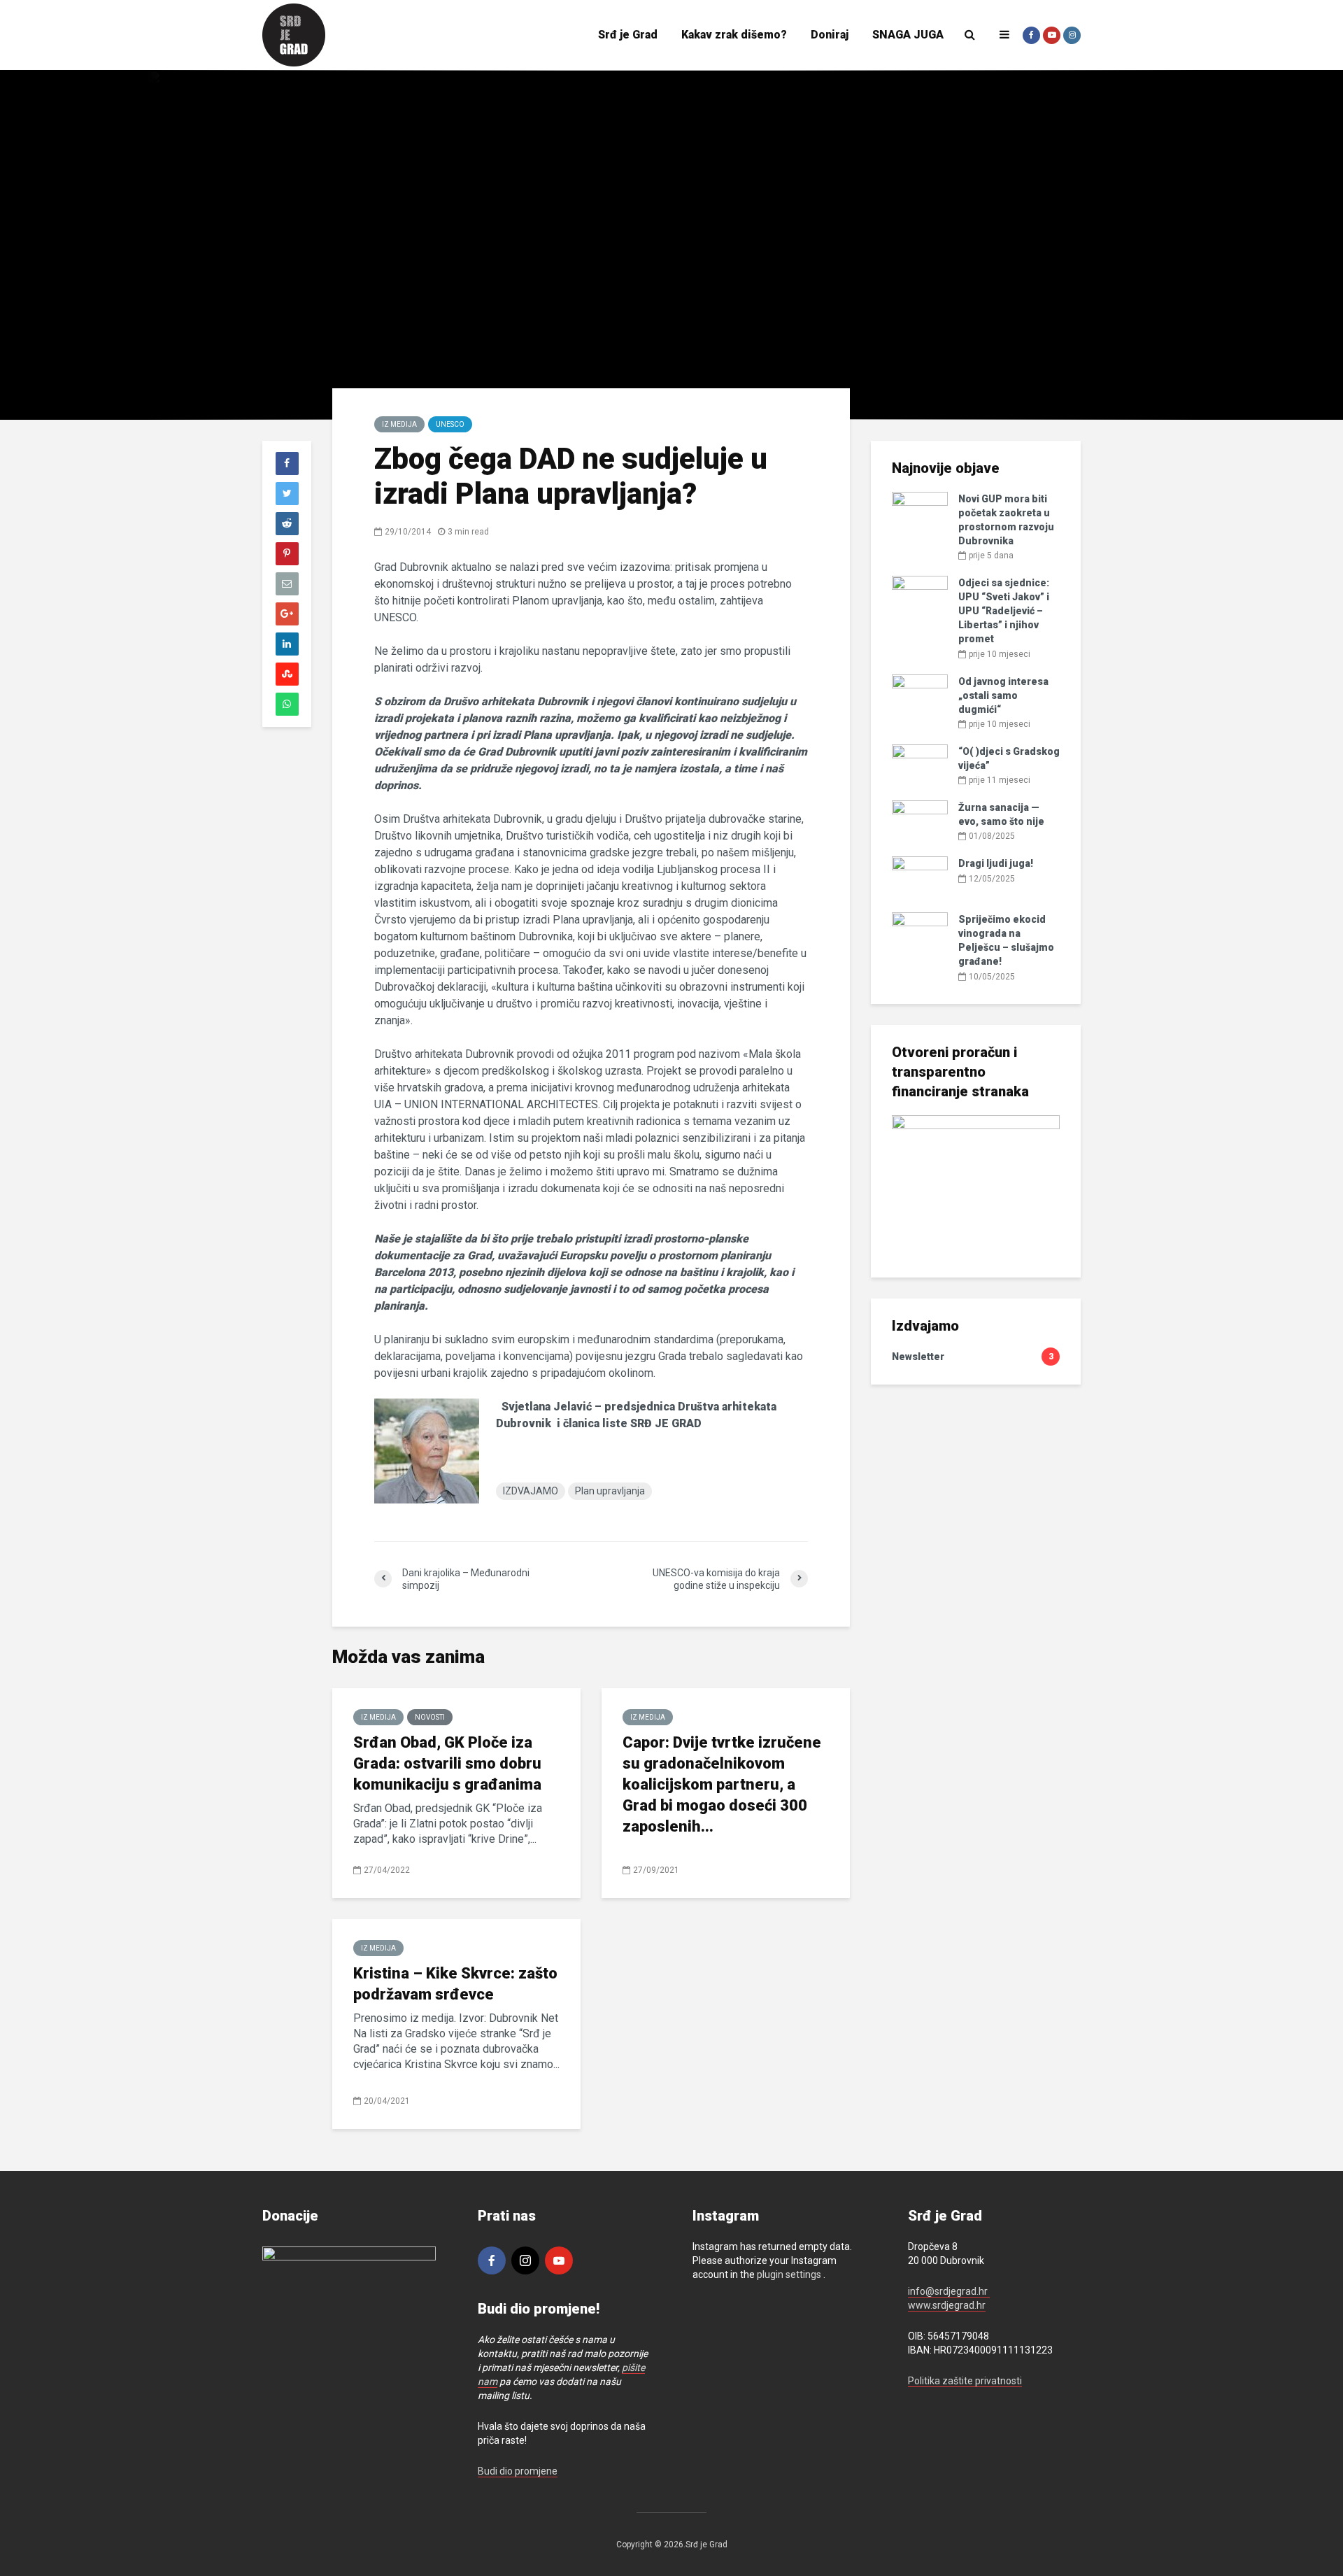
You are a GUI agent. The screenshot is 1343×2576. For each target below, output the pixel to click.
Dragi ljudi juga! (996, 863)
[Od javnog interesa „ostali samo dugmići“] (920, 694)
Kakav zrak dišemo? (734, 35)
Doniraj (830, 35)
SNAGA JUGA (908, 35)
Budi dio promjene (518, 2471)
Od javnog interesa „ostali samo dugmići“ (1003, 695)
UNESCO (450, 424)
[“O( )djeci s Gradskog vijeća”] (920, 765)
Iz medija (399, 424)
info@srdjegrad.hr (949, 2291)
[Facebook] (492, 2260)
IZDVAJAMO (531, 1491)
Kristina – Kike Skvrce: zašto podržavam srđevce (455, 1984)
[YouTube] (559, 2260)
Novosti (430, 1717)
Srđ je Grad (628, 35)
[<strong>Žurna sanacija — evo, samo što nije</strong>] (920, 821)
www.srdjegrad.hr (947, 2305)
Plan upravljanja (610, 1491)
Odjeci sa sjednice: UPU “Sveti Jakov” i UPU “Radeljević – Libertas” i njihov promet (1004, 611)
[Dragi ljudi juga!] (920, 877)
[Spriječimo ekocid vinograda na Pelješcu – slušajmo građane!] (920, 933)
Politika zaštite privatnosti (965, 2381)
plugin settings (790, 2274)
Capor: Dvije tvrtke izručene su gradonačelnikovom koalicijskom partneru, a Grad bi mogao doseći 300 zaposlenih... (722, 1784)
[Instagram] (525, 2260)
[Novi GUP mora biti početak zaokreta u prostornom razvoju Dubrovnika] (920, 512)
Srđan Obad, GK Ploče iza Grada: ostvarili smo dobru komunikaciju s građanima (447, 1763)
